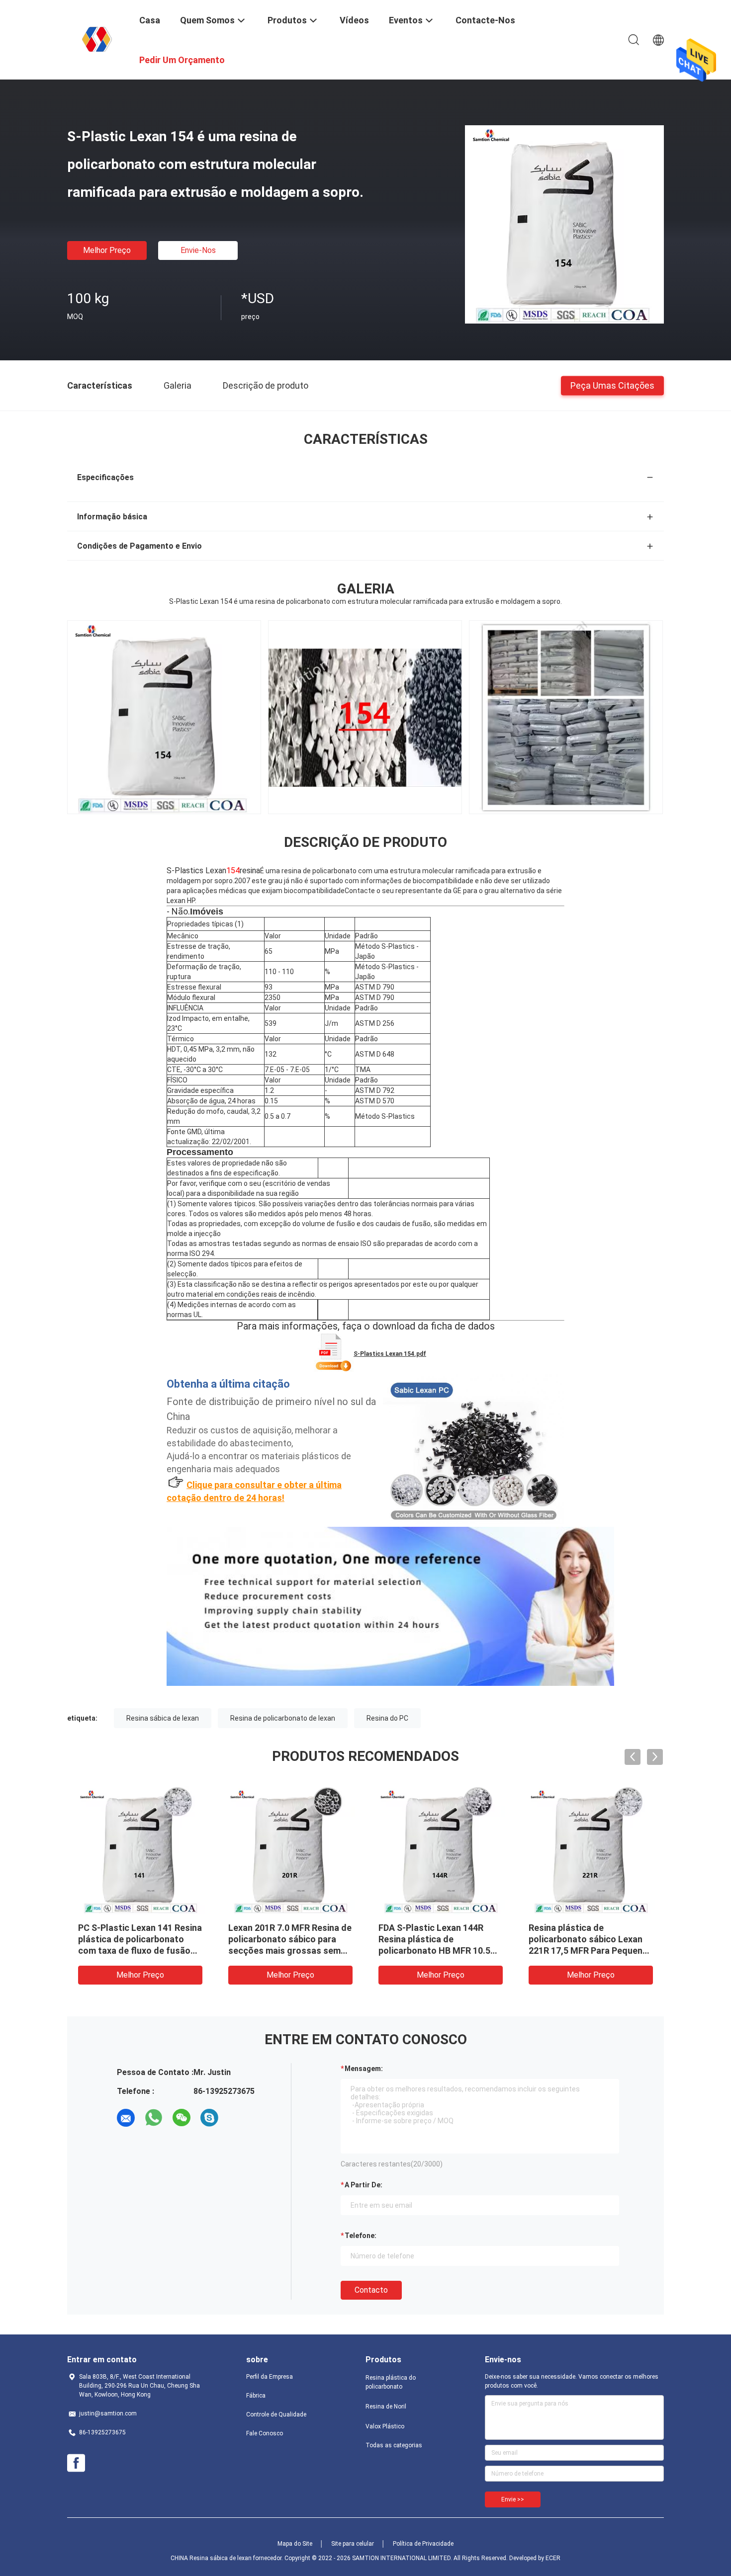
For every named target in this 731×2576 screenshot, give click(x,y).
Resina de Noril (386, 2407)
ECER (553, 2558)
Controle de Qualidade (276, 2414)
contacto (371, 2290)
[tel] (237, 2118)
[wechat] (182, 2118)
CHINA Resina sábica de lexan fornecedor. (228, 2558)
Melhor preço (107, 250)
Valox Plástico (385, 2426)
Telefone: (361, 2236)
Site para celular (353, 2544)
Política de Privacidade (423, 2544)
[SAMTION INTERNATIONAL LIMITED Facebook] (76, 2463)
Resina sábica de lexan (163, 1718)
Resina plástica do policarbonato (391, 2382)
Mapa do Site (295, 2544)
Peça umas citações (612, 385)
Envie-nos (198, 250)
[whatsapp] (154, 2118)
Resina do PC (387, 1718)
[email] (126, 2118)
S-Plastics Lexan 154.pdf (390, 1354)
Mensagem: (364, 2069)
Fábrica (256, 2396)
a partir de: (364, 2185)
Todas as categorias (394, 2445)
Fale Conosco (265, 2433)
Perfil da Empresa (270, 2377)
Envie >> (513, 2499)
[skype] (209, 2118)
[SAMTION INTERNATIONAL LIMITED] (97, 39)
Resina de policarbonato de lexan (283, 1718)
